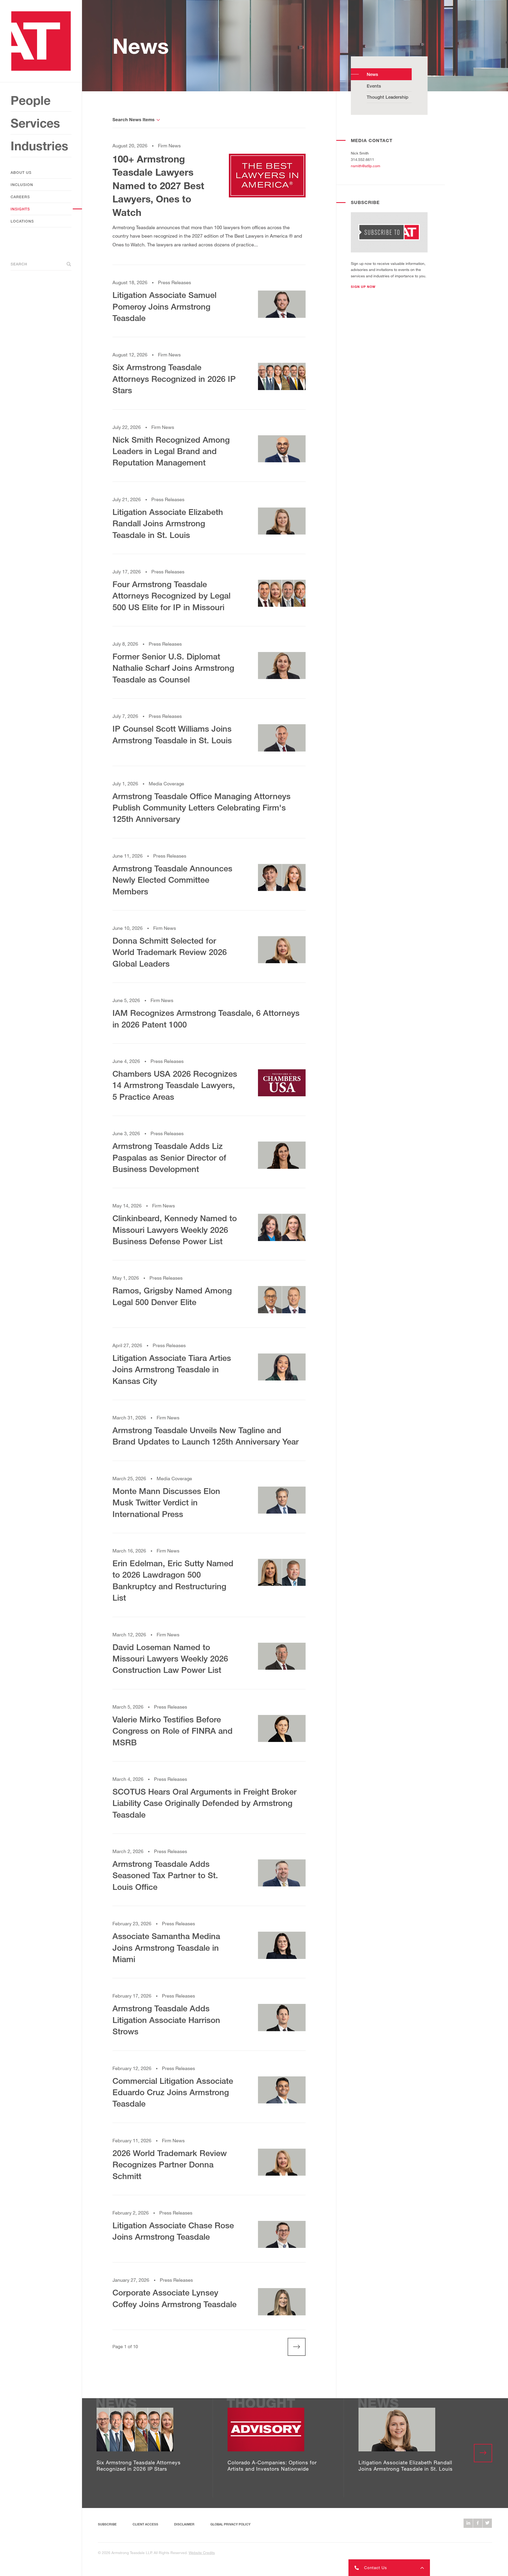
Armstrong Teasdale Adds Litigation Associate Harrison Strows (166, 2020)
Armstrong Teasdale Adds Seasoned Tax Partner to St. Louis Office (165, 1875)
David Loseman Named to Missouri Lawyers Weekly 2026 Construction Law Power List (170, 1659)
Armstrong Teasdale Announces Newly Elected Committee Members (172, 880)
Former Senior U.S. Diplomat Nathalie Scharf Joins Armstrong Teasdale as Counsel (173, 668)
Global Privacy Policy (230, 2524)
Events (374, 86)
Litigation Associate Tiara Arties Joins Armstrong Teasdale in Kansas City (172, 1369)
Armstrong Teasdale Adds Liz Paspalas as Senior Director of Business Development (169, 1157)
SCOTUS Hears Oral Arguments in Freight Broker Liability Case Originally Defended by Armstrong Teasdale (205, 1803)
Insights (20, 209)
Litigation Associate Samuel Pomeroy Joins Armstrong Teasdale (164, 306)
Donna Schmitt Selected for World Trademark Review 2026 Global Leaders (170, 952)
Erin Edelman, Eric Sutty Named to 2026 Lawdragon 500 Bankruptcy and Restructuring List (173, 1580)
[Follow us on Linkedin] (468, 2523)
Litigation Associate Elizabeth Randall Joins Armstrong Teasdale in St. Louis (168, 523)
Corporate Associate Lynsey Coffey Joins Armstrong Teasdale (174, 2298)
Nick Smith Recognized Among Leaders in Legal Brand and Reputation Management (171, 451)
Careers (20, 197)
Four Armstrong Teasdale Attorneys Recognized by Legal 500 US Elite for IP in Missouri (171, 596)
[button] (363, 287)
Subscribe (107, 2524)
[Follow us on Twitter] (487, 2523)
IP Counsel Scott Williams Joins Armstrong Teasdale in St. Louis (172, 734)
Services (35, 123)
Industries (39, 146)
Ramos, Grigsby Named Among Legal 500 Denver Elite (172, 1296)
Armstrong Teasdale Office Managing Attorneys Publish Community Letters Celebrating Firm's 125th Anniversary (201, 808)
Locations (22, 221)
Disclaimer (184, 2524)
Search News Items (133, 119)
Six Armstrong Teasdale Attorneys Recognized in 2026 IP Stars (174, 379)
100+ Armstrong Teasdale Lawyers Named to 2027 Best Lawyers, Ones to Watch (158, 186)
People (31, 100)
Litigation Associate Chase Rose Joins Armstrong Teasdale (173, 2231)
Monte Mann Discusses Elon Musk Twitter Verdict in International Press (166, 1502)
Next (291, 2347)
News (372, 74)
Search (19, 264)
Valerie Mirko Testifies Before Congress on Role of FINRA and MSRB (173, 1731)
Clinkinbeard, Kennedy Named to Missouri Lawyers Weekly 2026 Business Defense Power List (175, 1230)
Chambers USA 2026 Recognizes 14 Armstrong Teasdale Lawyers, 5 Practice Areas (175, 1085)
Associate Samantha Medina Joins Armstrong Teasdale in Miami (166, 1948)
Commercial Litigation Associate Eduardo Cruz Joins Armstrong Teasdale (173, 2092)
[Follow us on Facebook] (478, 2523)
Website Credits (202, 2553)
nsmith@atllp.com (366, 166)
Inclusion (22, 185)
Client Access (145, 2524)
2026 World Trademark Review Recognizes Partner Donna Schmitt (170, 2165)
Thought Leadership (387, 97)
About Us (21, 172)
